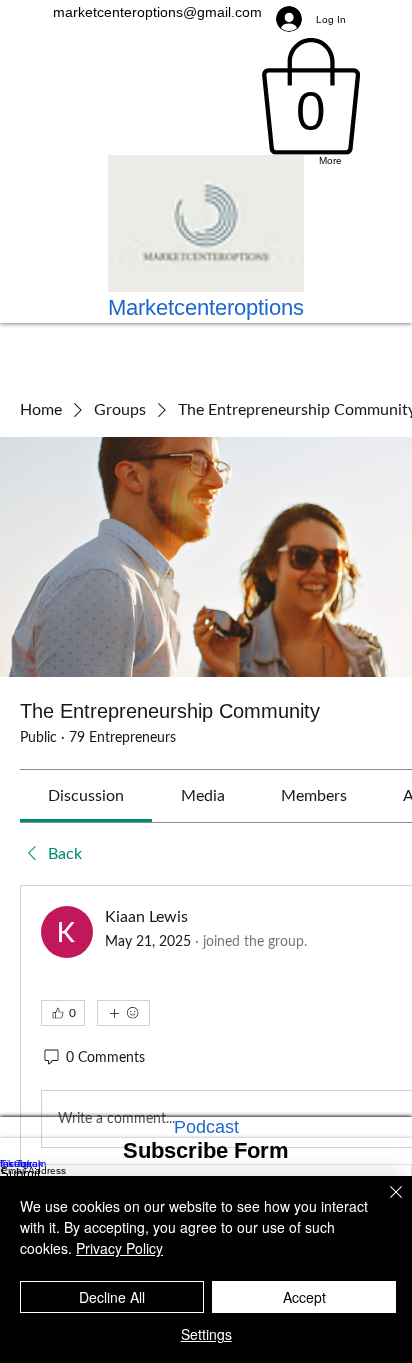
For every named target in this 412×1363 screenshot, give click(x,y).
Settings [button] (206, 1334)
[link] (86, 796)
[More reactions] (123, 1013)
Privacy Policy (119, 1248)
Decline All (112, 1297)
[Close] (384, 1204)
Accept (304, 1297)
